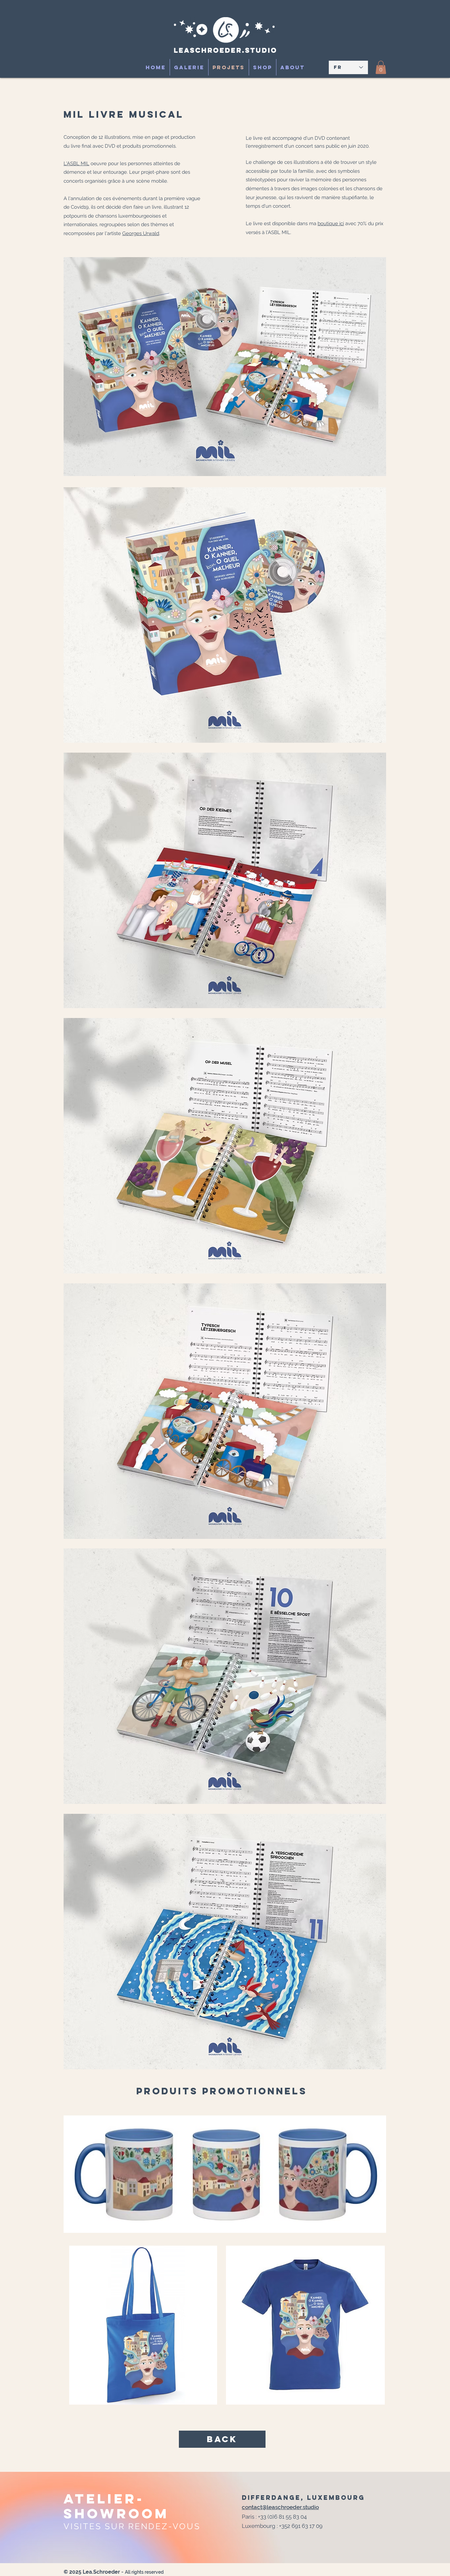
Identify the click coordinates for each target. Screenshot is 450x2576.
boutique (328, 224)
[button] (381, 67)
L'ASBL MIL (76, 164)
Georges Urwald (141, 233)
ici (341, 224)
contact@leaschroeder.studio (280, 2507)
